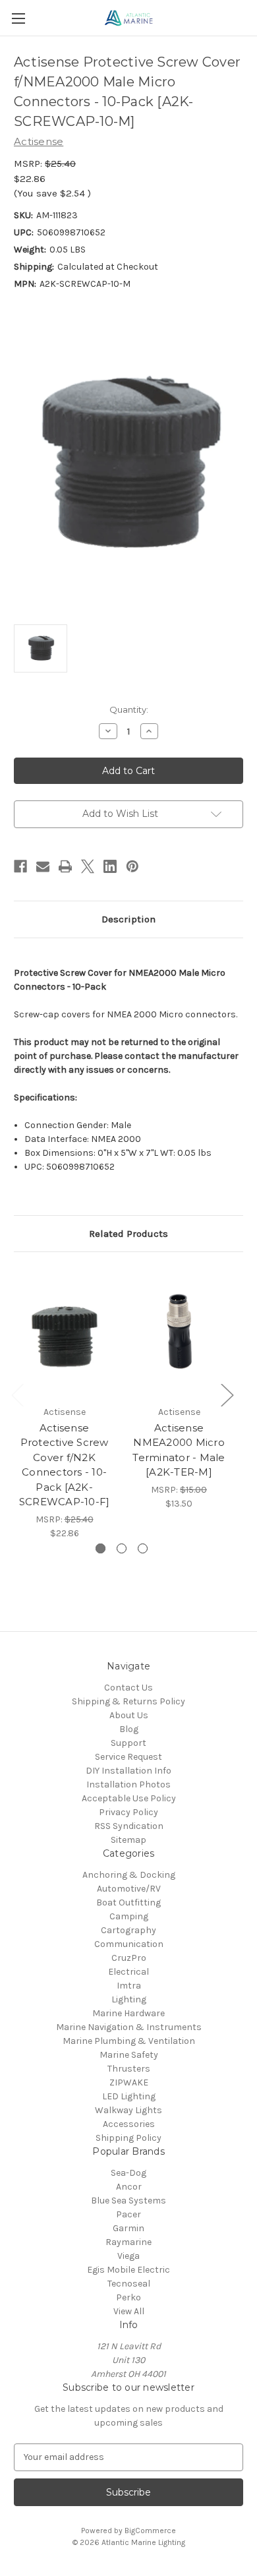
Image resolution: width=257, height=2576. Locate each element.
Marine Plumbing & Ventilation (129, 2041)
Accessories (129, 2124)
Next (227, 1394)
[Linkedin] (110, 866)
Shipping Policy (128, 2138)
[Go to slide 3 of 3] (143, 1548)
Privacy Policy (128, 1812)
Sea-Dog (128, 2173)
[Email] (43, 866)
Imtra (129, 1986)
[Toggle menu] (18, 18)
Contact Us (128, 1688)
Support (128, 1743)
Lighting (129, 1999)
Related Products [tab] (128, 1234)
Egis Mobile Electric (128, 2270)
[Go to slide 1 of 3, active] (100, 1548)
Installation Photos (128, 1784)
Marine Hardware (128, 2013)
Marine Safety (129, 2055)
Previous (17, 1394)
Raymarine (128, 2242)
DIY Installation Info (128, 1771)
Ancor (129, 2187)
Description (128, 919)
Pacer (128, 2214)
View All (129, 2311)
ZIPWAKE (129, 2082)
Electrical (128, 1972)
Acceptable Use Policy (129, 1798)
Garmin (128, 2228)
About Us (129, 1715)
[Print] (65, 866)
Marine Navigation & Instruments (129, 2027)
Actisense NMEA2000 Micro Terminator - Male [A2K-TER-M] (179, 1450)
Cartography (128, 1930)
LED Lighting (129, 2096)
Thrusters (129, 2069)
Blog (129, 1729)
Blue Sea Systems (128, 2201)
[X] (88, 866)
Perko (128, 2297)
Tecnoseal (129, 2284)
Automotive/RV (129, 1889)
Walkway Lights (128, 2110)
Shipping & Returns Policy (128, 1701)
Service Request (128, 1757)
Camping (129, 1916)
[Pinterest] (132, 866)
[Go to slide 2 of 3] (122, 1548)
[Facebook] (20, 866)
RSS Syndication (129, 1826)
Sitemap (128, 1840)
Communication (129, 1944)
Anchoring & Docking (129, 1875)
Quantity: (129, 709)
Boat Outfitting (128, 1902)
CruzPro (129, 1958)
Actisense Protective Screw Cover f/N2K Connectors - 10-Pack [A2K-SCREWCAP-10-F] (65, 1465)
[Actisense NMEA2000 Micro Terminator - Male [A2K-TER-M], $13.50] (179, 1332)
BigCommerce (150, 2531)
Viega (128, 2256)
